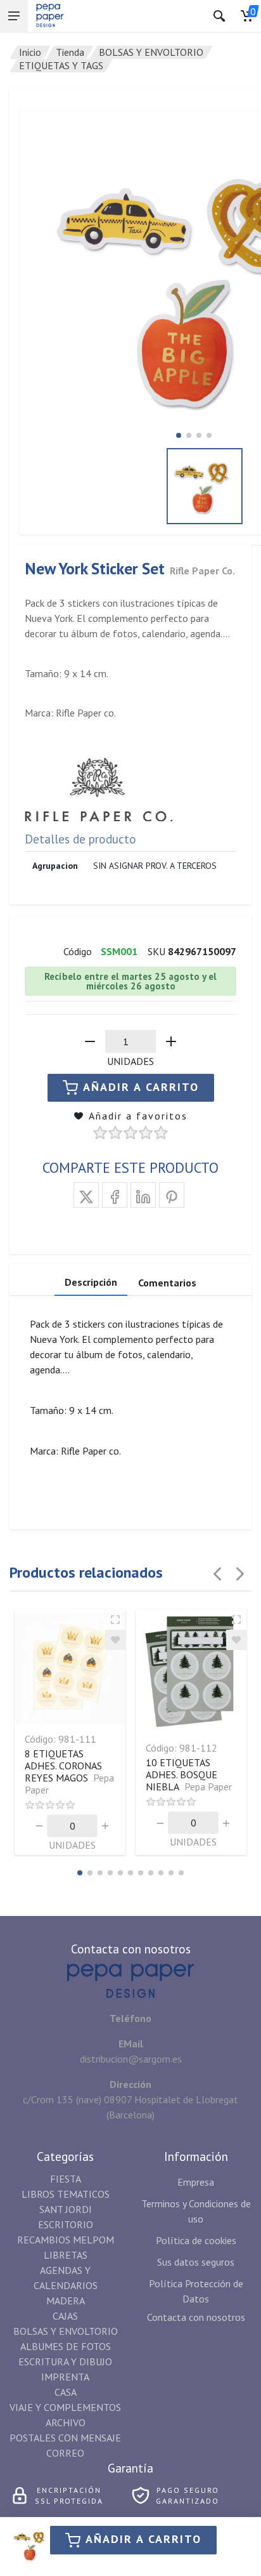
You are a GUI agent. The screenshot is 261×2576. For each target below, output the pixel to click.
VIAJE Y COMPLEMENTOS (65, 2407)
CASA (66, 2392)
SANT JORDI (66, 2209)
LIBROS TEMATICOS (66, 2194)
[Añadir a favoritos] (115, 1640)
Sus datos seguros (196, 2262)
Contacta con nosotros (196, 2317)
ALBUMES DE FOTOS (66, 2346)
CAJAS (65, 2316)
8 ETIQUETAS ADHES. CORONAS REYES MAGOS (69, 1772)
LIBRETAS (66, 2255)
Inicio (30, 52)
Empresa (196, 2182)
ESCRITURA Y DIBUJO (65, 2361)
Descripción (91, 1282)
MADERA (66, 2301)
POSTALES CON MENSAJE (65, 2438)
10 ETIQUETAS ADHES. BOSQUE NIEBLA (189, 1774)
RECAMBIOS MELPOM (66, 2240)
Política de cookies (196, 2240)
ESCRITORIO (66, 2224)
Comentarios (167, 1283)
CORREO (65, 2453)
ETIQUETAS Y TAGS (61, 65)
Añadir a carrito (143, 2539)
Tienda (70, 52)
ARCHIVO (66, 2422)
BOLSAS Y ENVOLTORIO (151, 52)
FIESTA (66, 2179)
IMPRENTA (65, 2377)
